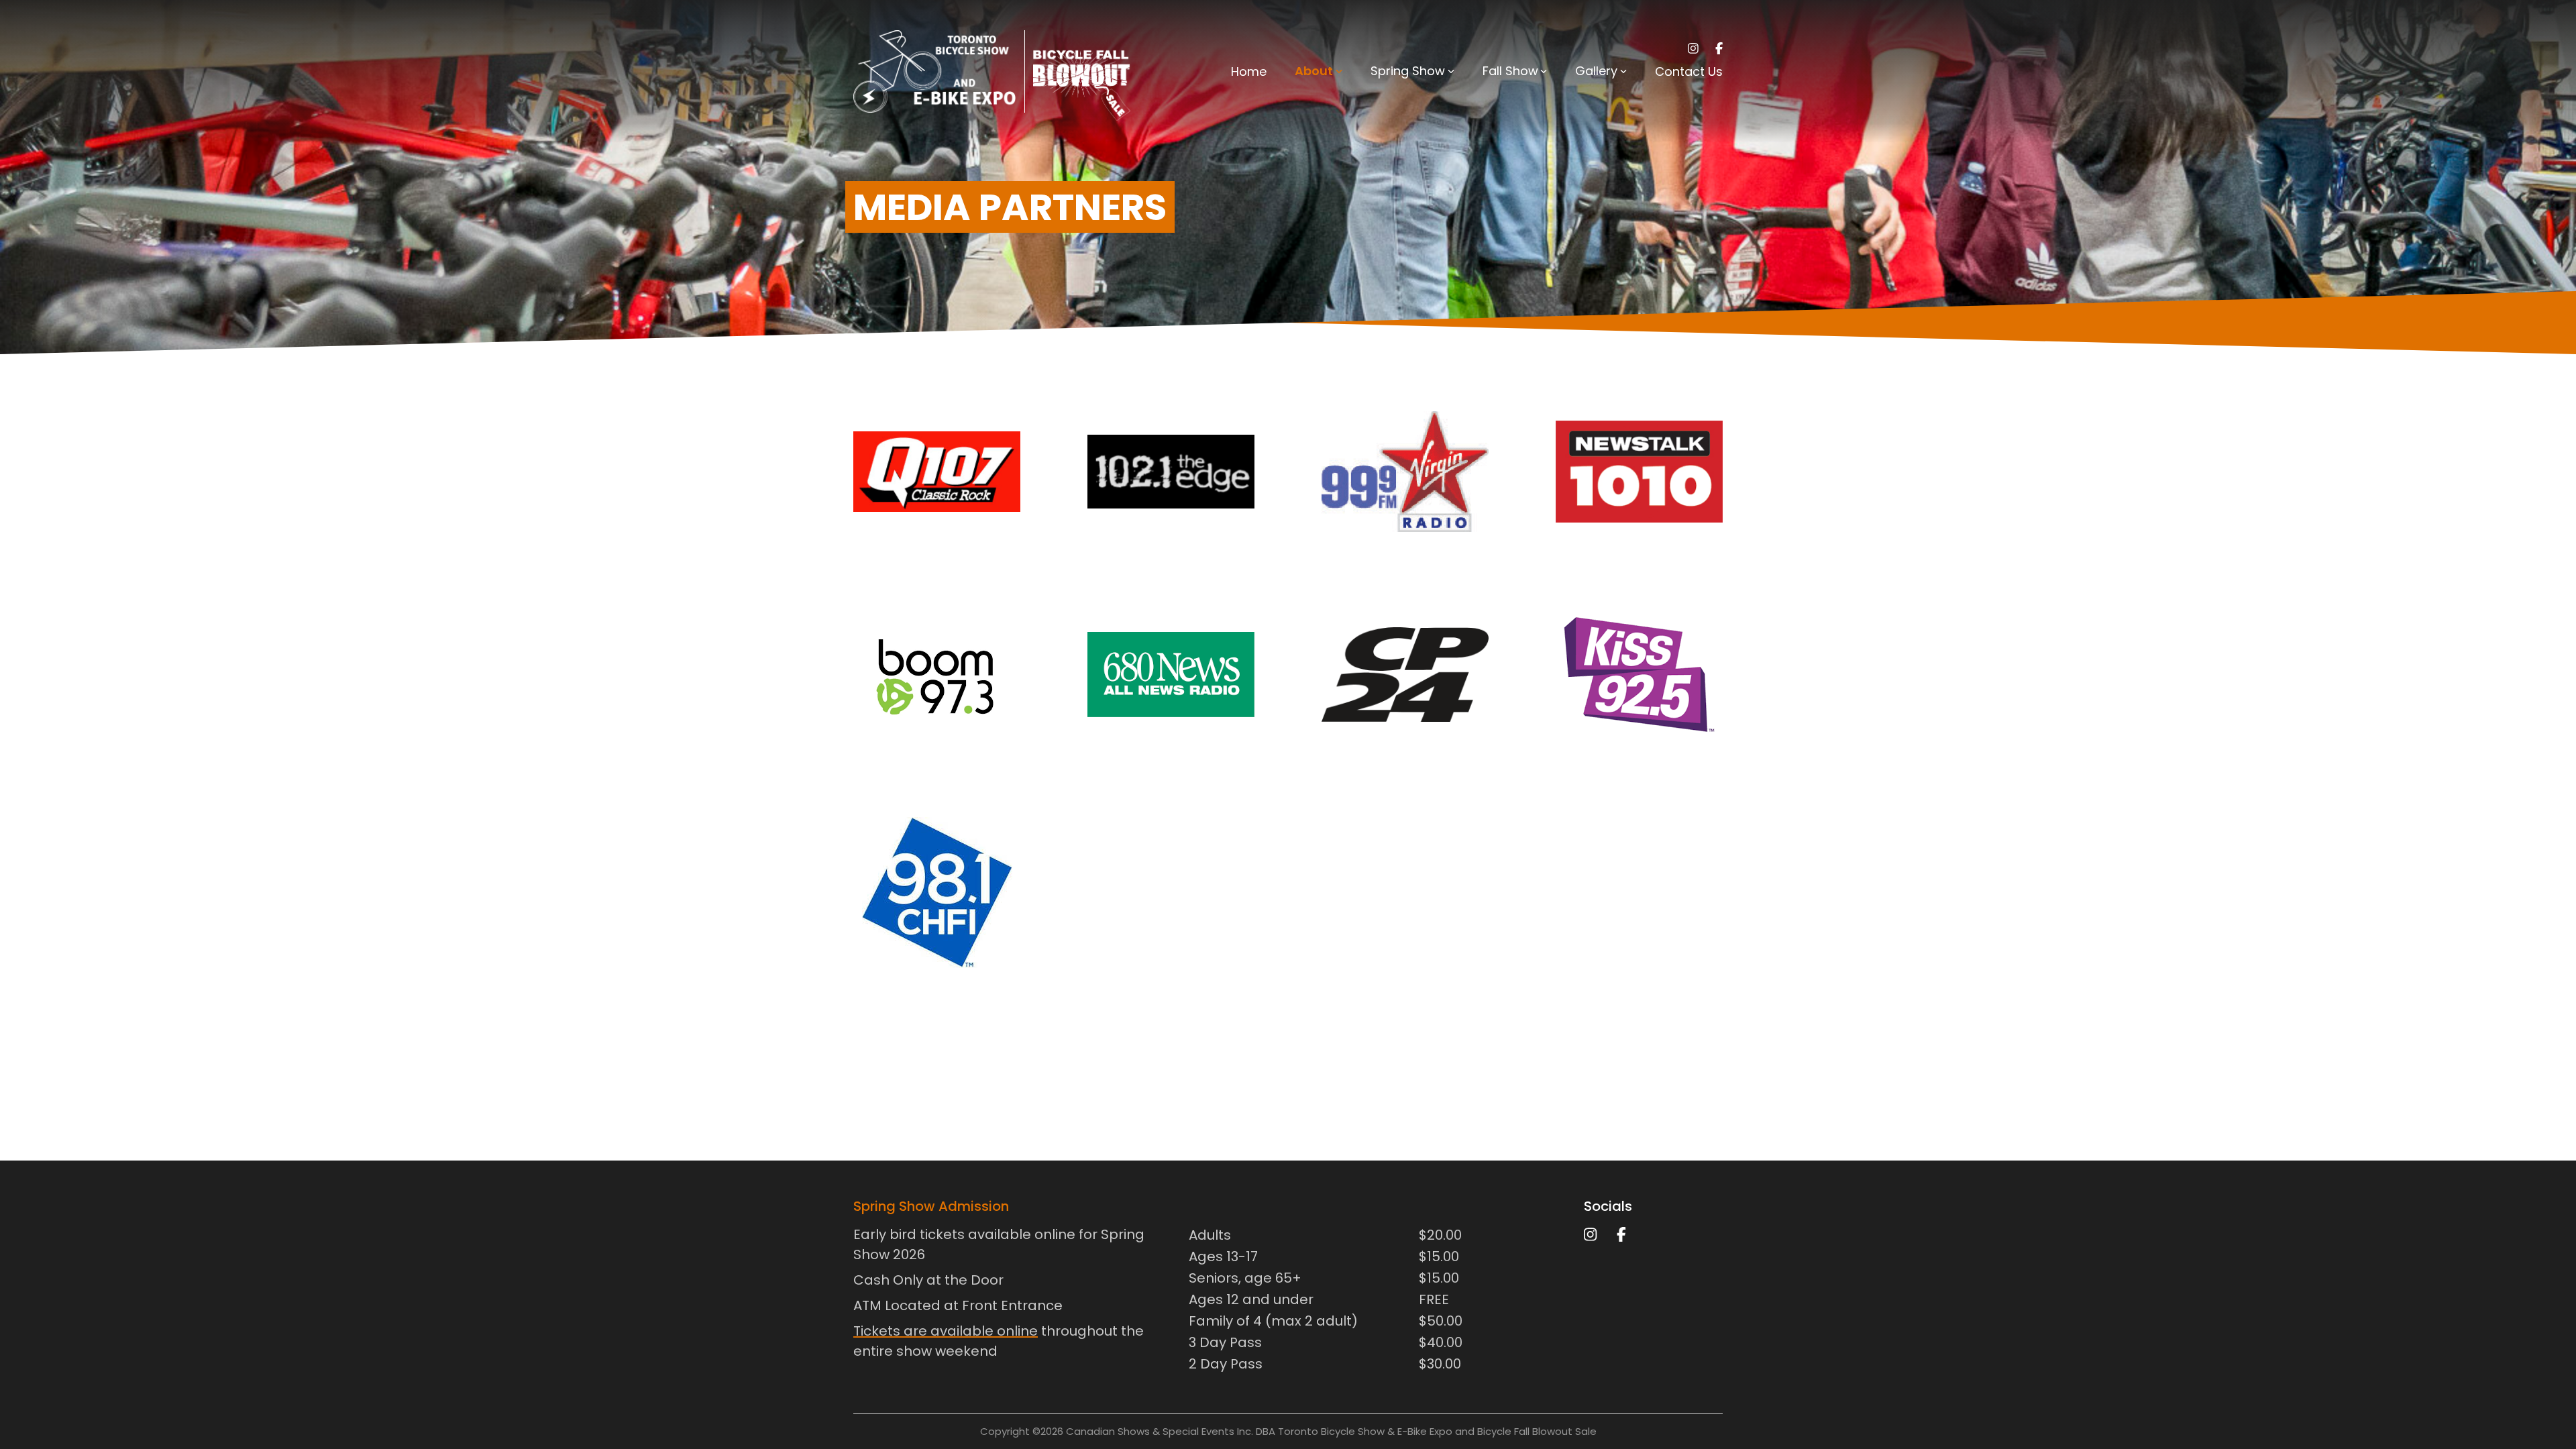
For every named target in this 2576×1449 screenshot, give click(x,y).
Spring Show (1408, 71)
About (1314, 71)
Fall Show (1510, 71)
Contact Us (1689, 71)
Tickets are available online (946, 1331)
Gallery (1596, 71)
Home (1249, 71)
